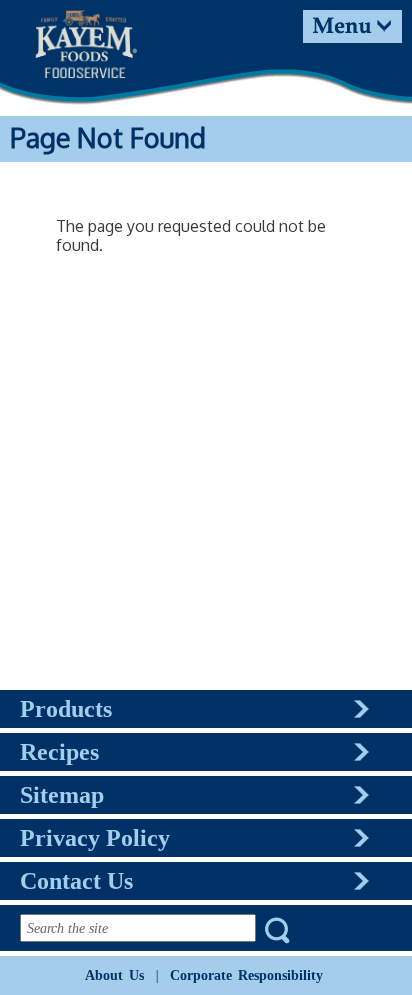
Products (66, 709)
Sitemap (62, 795)
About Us (114, 975)
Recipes (59, 752)
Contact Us (76, 881)
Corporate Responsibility (246, 975)
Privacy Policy (95, 838)
